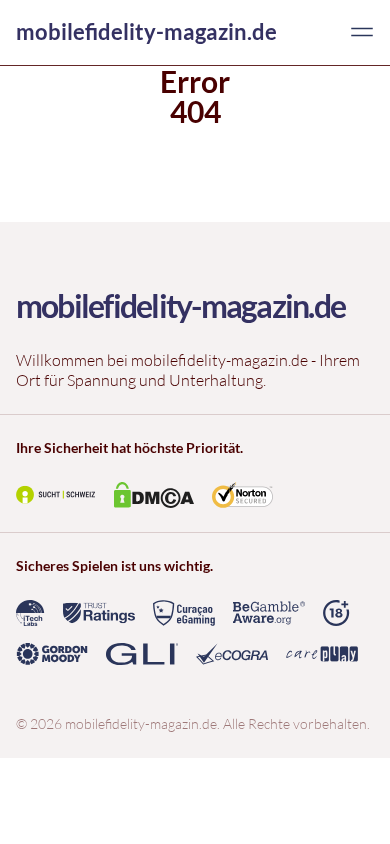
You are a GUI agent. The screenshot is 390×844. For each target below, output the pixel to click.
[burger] (362, 32)
